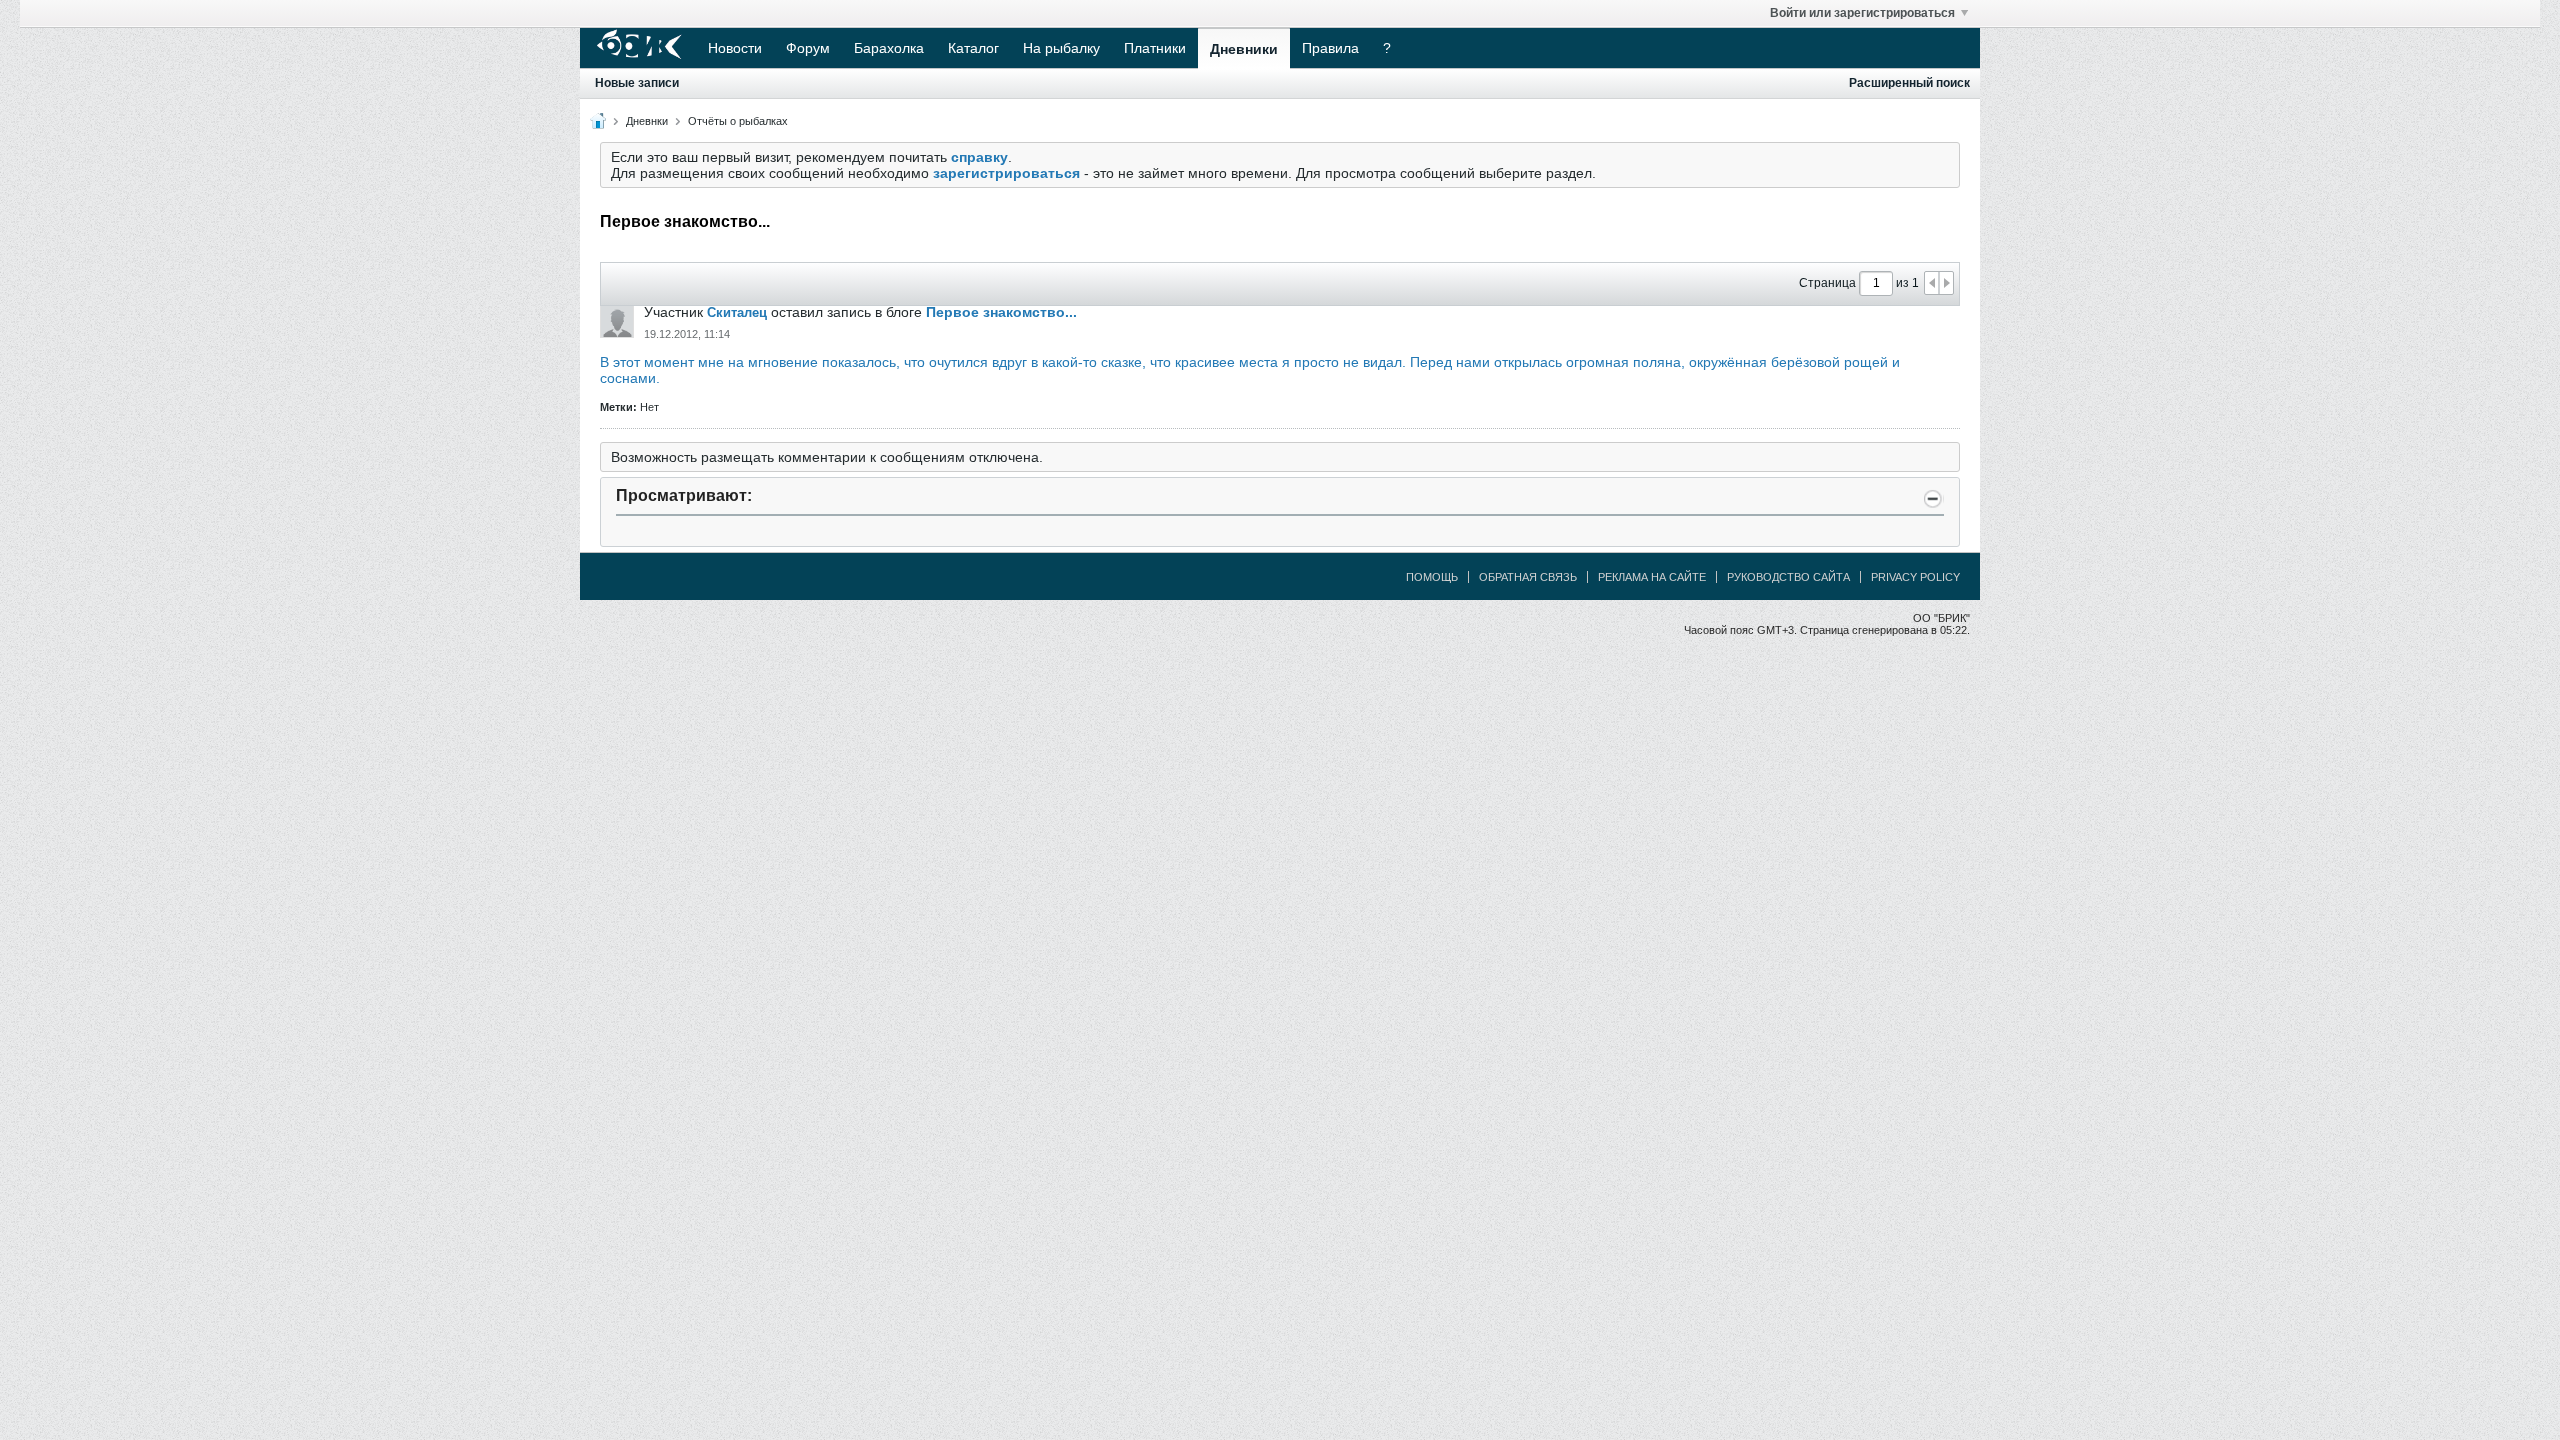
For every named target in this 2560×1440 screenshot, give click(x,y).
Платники (1155, 48)
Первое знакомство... (1001, 312)
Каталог (973, 48)
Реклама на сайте (1652, 577)
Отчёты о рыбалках (738, 121)
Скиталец (737, 312)
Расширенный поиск (1909, 83)
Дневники (1244, 49)
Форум (808, 48)
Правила (1330, 48)
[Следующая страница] (1946, 283)
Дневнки (647, 121)
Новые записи (637, 83)
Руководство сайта (1788, 577)
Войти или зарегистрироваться (1862, 13)
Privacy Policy (1915, 577)
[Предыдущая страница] (1932, 283)
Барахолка (889, 48)
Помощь (1432, 577)
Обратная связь (1528, 577)
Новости (735, 48)
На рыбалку (1061, 48)
